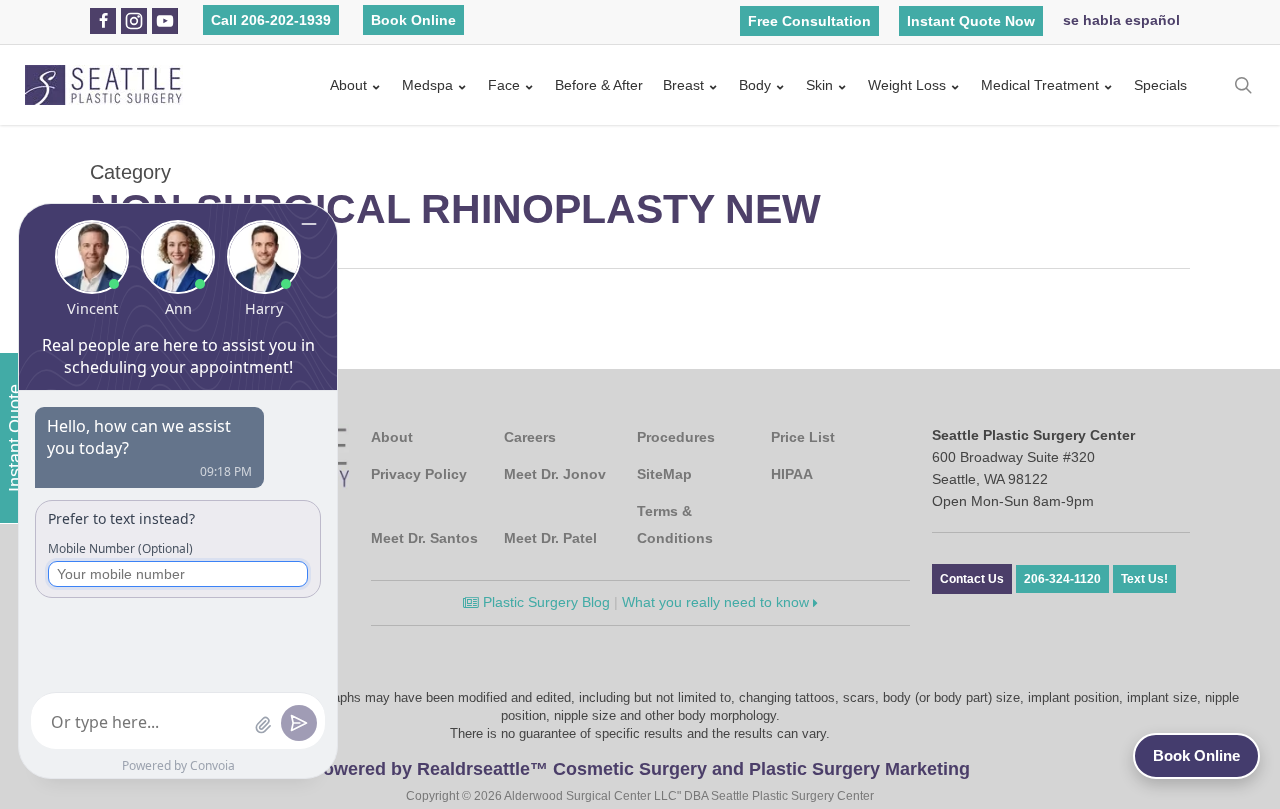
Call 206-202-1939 (271, 20)
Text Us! (1144, 579)
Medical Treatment (1040, 85)
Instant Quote (15, 438)
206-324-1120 (1062, 579)
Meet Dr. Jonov (555, 474)
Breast (683, 85)
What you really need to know (717, 602)
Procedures (676, 437)
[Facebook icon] (103, 21)
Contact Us (972, 579)
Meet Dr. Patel (550, 538)
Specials (1160, 85)
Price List (803, 437)
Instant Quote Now (971, 21)
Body (755, 85)
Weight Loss (907, 85)
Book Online (413, 20)
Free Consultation (809, 21)
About (348, 85)
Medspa (427, 85)
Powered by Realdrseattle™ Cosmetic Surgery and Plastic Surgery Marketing (640, 769)
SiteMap (664, 474)
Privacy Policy (419, 474)
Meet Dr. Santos (424, 538)
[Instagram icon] (134, 21)
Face (504, 85)
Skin (819, 85)
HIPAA (792, 474)
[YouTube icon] (165, 21)
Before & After (599, 85)
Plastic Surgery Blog (544, 602)
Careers (530, 437)
